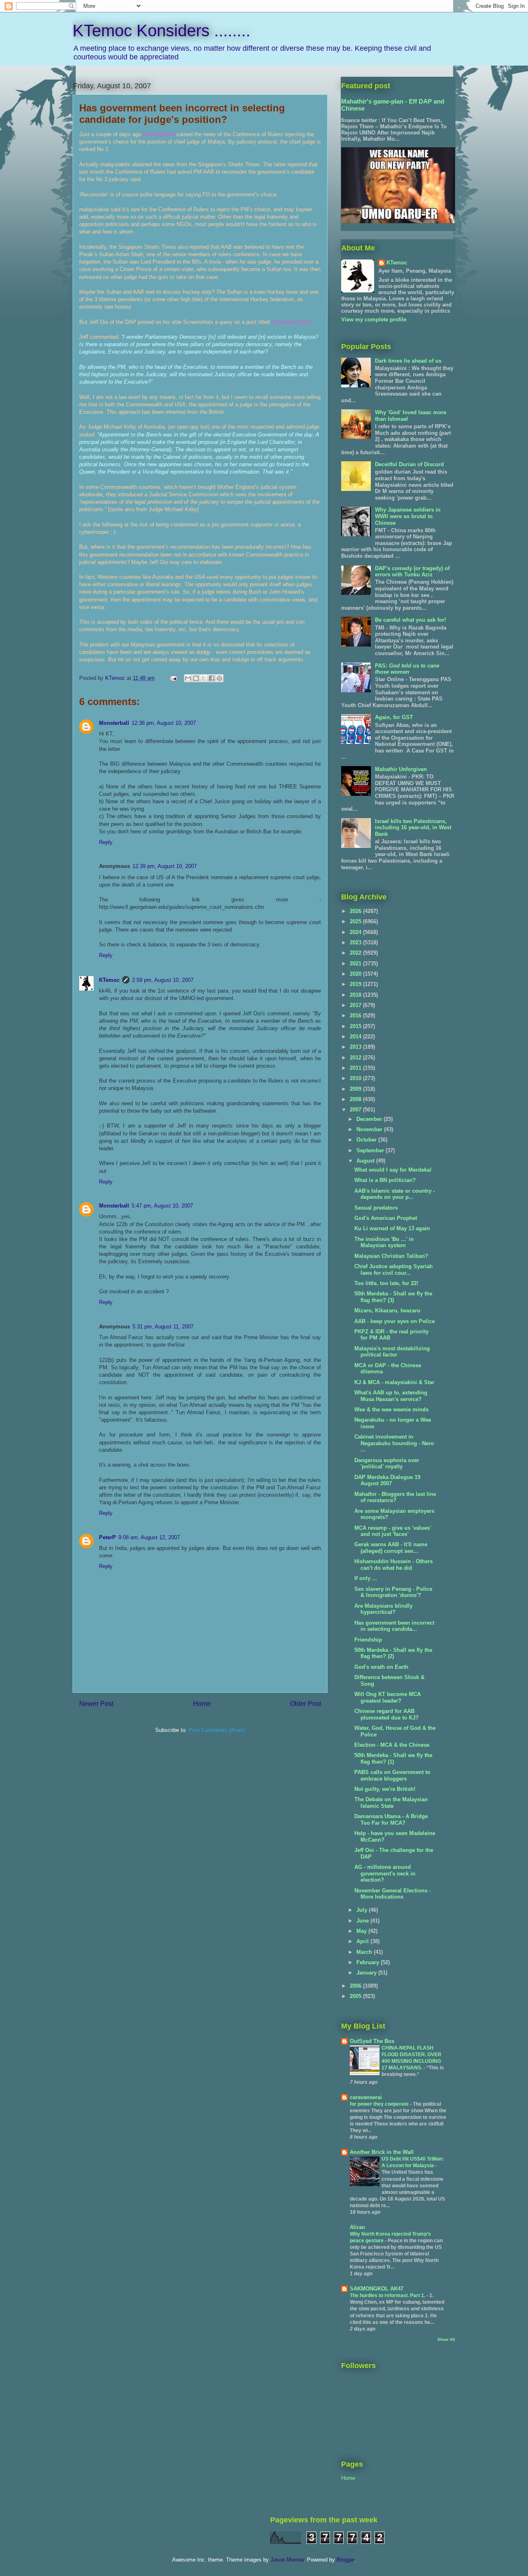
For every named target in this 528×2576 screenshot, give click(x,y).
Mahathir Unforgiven (401, 769)
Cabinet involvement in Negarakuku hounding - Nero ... (394, 1443)
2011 (356, 1068)
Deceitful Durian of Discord (409, 464)
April (363, 1941)
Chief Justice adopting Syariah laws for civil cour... (394, 1270)
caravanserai (366, 2097)
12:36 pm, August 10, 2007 (164, 723)
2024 (356, 932)
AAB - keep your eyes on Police (395, 1321)
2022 (356, 953)
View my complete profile (374, 320)
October (367, 1140)
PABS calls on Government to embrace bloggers (392, 1775)
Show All (446, 2339)
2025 (356, 921)
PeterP (107, 1537)
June (363, 1921)
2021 (356, 964)
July (363, 1910)
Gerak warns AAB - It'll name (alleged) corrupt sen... (391, 1548)
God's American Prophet (386, 1218)
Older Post (305, 1704)
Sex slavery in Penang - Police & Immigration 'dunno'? (393, 1592)
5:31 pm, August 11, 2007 (163, 1327)
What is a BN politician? (385, 1180)
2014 (356, 1037)
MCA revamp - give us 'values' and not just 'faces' (393, 1531)
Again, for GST (394, 717)
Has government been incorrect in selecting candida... (394, 1626)
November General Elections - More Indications (392, 1894)
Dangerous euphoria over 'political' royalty (387, 1464)
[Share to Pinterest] (219, 678)
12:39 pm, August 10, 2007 (165, 866)
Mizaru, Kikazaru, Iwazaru (387, 1310)
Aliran (357, 2227)
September (371, 1150)
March (365, 1952)
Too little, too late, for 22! (386, 1283)
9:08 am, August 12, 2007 (149, 1537)
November (370, 1129)
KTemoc (109, 980)
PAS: (407, 669)
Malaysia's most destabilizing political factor (392, 1352)
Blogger (345, 2560)
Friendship (368, 1640)
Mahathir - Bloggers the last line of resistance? (395, 1497)
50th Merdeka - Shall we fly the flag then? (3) (393, 1297)
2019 (356, 984)
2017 (356, 1005)
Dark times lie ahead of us (408, 361)
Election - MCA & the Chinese (392, 1745)
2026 (356, 911)
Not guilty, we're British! (385, 1789)
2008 (356, 1099)
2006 (356, 1986)
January (367, 1973)
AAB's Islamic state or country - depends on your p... (395, 1194)
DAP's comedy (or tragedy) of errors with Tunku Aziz (412, 572)
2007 (356, 1110)
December (370, 1119)
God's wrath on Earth (381, 1667)
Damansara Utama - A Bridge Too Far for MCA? (391, 1820)
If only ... (366, 1578)
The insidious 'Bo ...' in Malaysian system (384, 1242)
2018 (356, 995)
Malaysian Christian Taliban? (391, 1256)
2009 (356, 1089)
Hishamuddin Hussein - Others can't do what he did (394, 1565)
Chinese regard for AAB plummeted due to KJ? (387, 1714)
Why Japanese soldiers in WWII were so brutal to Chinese (408, 516)
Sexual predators (376, 1208)
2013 (356, 1047)
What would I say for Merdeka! (393, 1170)
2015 (356, 1026)
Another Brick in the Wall (382, 2152)
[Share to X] (204, 678)
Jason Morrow (287, 2560)
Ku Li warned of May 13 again (392, 1228)
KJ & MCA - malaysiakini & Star (394, 1382)
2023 (356, 942)
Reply (106, 842)
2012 (356, 1058)
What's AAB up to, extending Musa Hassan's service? (391, 1396)
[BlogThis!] (196, 678)
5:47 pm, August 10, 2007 (162, 1206)
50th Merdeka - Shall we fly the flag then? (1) (393, 1759)
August (366, 1161)
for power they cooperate (380, 2104)
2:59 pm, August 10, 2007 (163, 980)
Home (202, 1704)
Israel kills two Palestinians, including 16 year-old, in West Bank (413, 828)
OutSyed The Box (372, 2041)
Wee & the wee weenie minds (391, 1409)
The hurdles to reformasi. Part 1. (388, 2295)
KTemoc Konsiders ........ (161, 31)
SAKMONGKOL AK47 (377, 2289)
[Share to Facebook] (212, 678)
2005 (356, 1996)
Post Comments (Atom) (217, 1730)
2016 (356, 1016)
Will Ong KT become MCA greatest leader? (388, 1697)
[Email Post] (173, 678)
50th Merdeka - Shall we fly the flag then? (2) (393, 1653)
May (362, 1931)
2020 (356, 974)
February (369, 1962)
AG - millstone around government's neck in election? (385, 1873)
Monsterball (114, 723)
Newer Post (96, 1704)
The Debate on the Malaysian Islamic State (391, 1803)
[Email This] (188, 678)
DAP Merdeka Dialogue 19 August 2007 (387, 1480)
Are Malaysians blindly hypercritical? (383, 1609)
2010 (356, 1078)
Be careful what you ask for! (410, 620)
